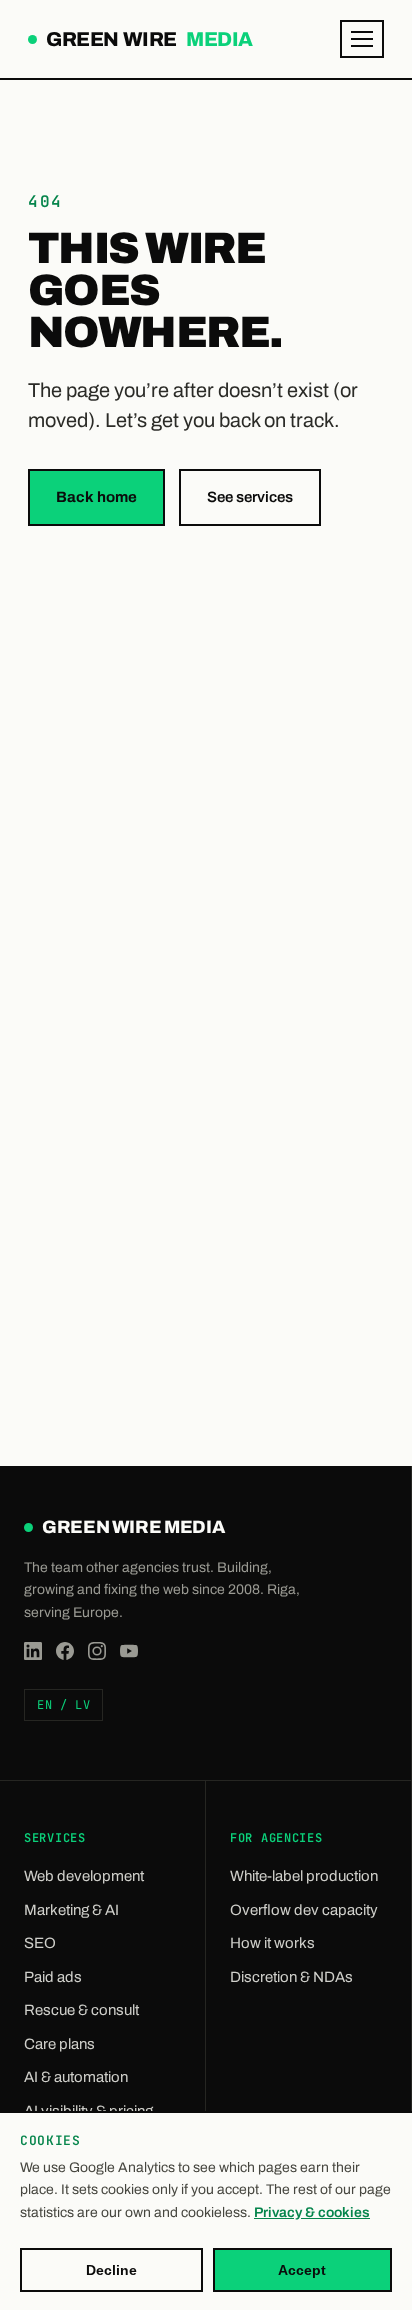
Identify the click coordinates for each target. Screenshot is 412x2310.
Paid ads (53, 1977)
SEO (40, 1943)
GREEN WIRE (147, 41)
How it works (272, 1943)
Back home (96, 497)
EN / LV (63, 1705)
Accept (302, 2270)
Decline (111, 2270)
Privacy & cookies (312, 2212)
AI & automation (76, 2077)
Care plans (59, 2044)
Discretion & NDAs (291, 1977)
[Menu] (362, 39)
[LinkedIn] (33, 1651)
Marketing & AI (71, 1910)
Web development (84, 1876)
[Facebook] (65, 1651)
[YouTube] (129, 1651)
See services (250, 497)
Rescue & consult (81, 2010)
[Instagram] (97, 1651)
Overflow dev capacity (304, 1910)
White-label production (304, 1876)
